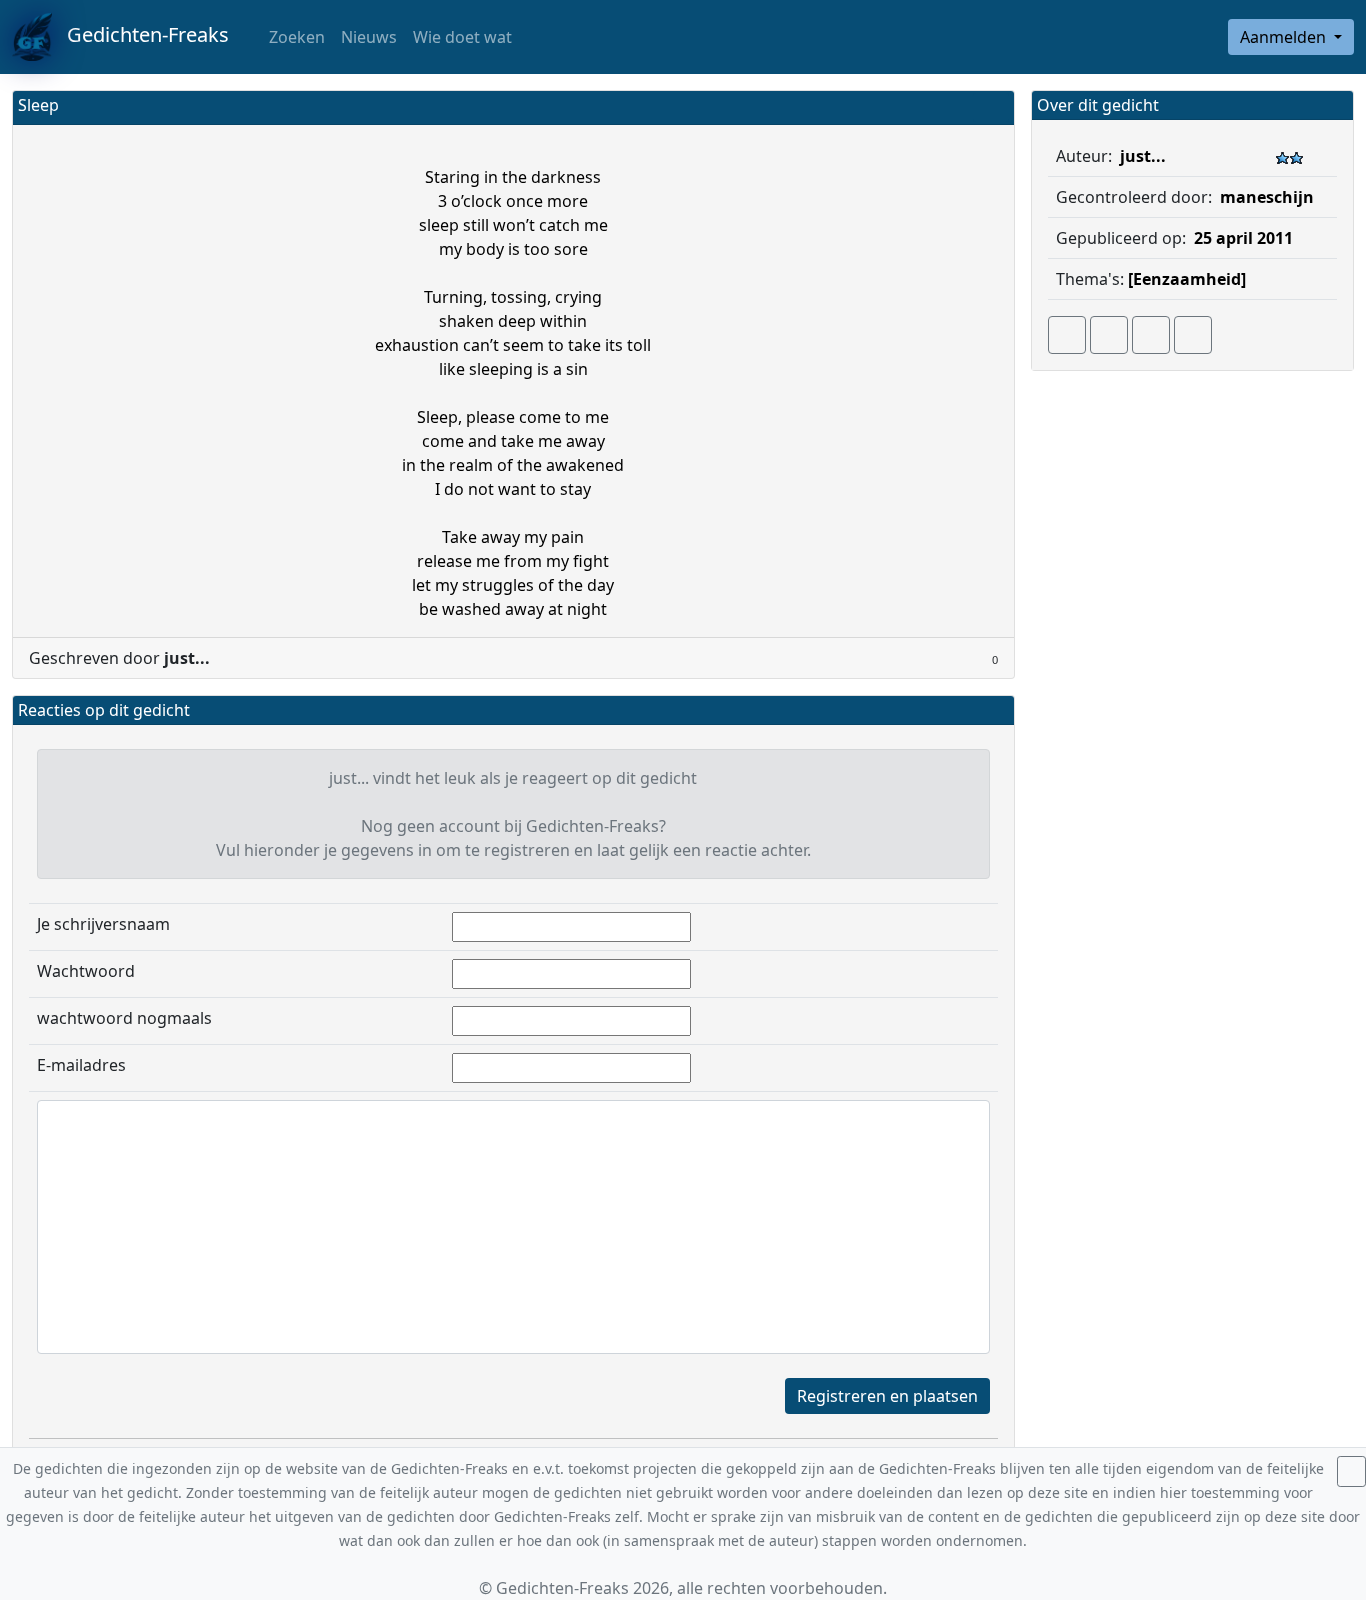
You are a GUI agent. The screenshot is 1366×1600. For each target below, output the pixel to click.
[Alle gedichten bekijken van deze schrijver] (1151, 335)
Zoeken (295, 37)
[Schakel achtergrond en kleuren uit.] (991, 107)
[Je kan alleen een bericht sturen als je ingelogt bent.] (1193, 335)
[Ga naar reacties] (1067, 335)
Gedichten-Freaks (140, 34)
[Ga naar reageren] (1109, 335)
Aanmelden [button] (1285, 37)
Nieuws (369, 37)
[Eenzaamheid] (1187, 279)
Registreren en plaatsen (887, 1396)
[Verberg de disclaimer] (1351, 1471)
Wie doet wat (462, 37)
